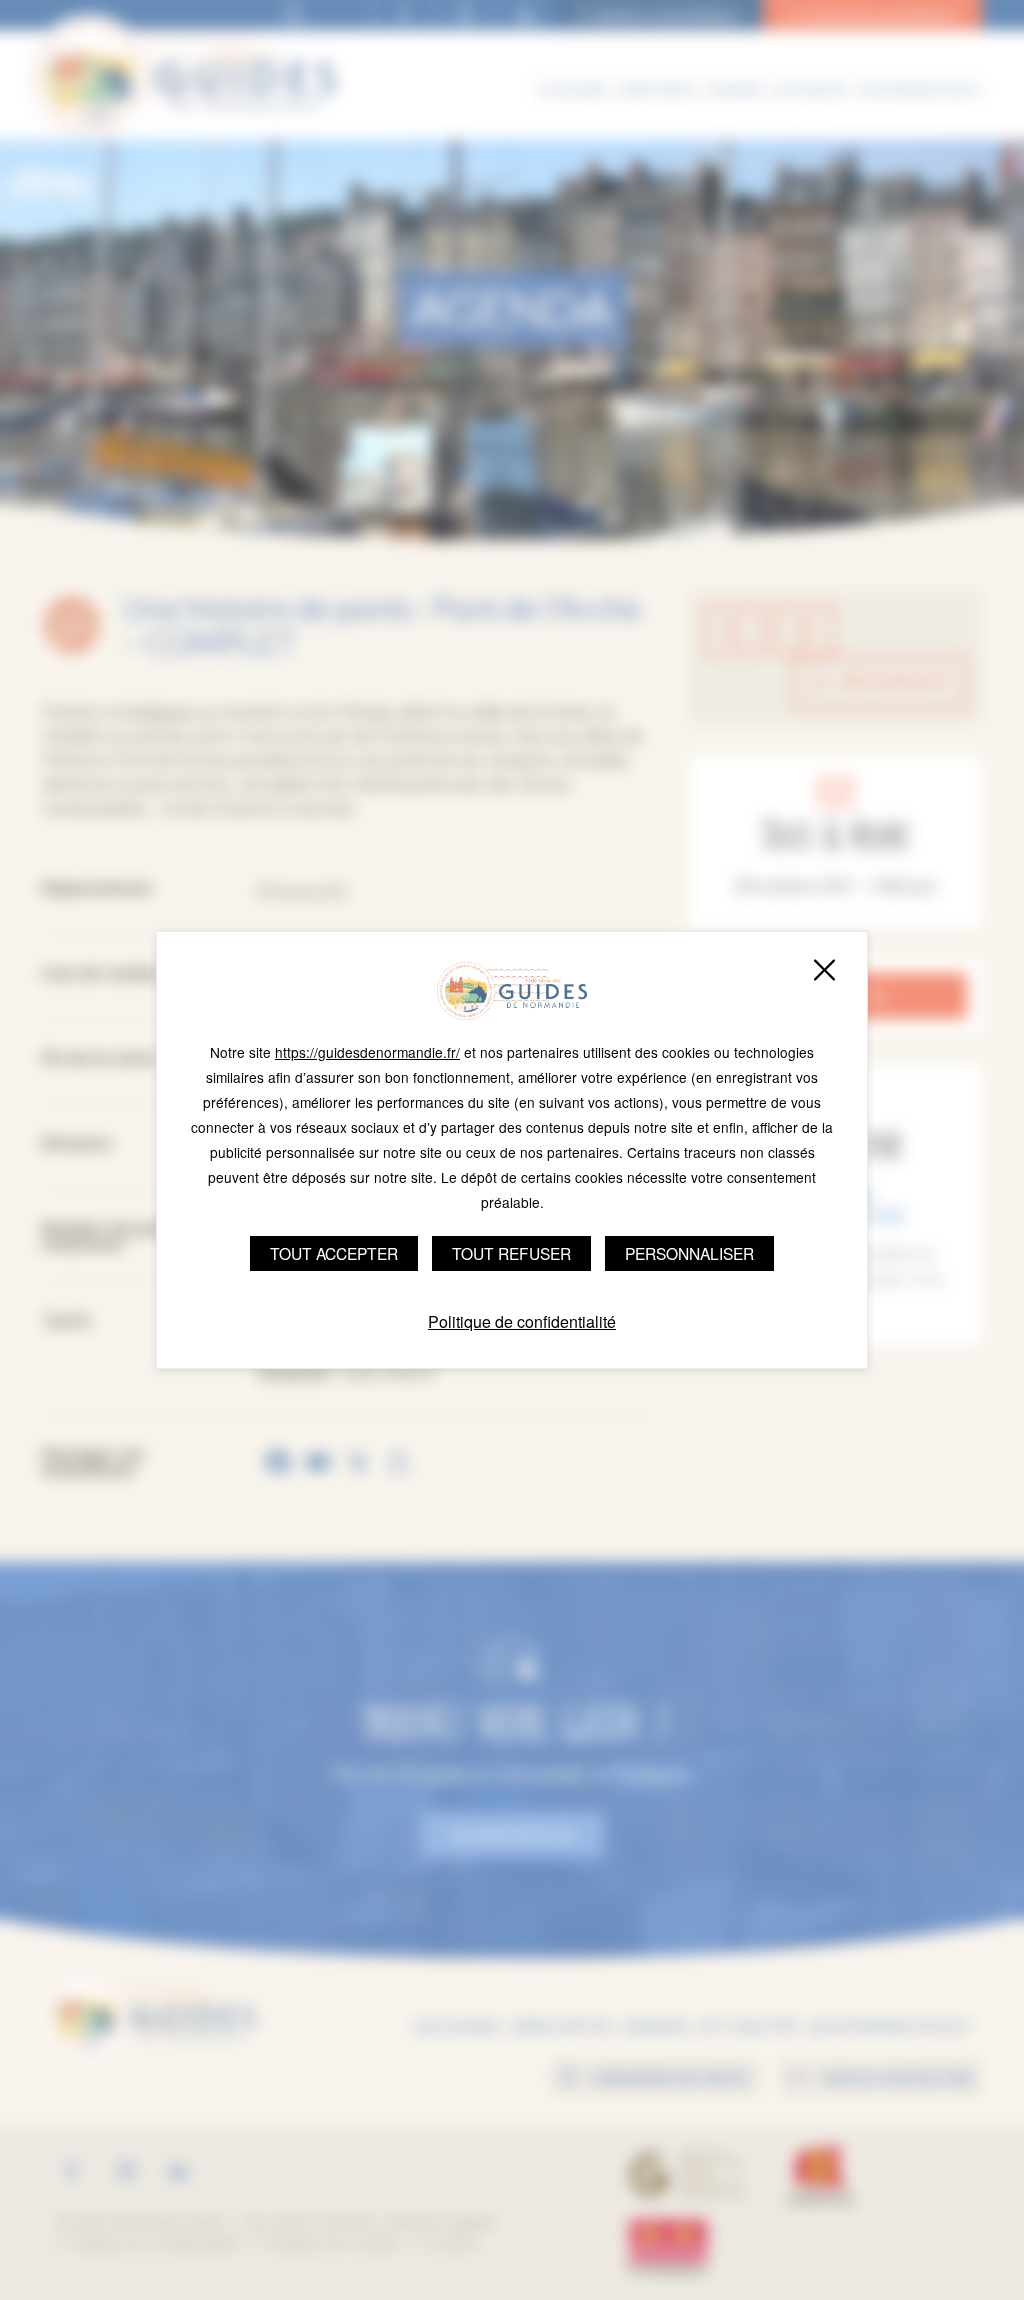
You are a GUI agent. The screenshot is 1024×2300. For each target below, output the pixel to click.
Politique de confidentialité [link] (522, 1321)
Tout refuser (511, 1253)
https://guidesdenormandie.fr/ (367, 1052)
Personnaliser (689, 1253)
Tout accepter (334, 1253)
